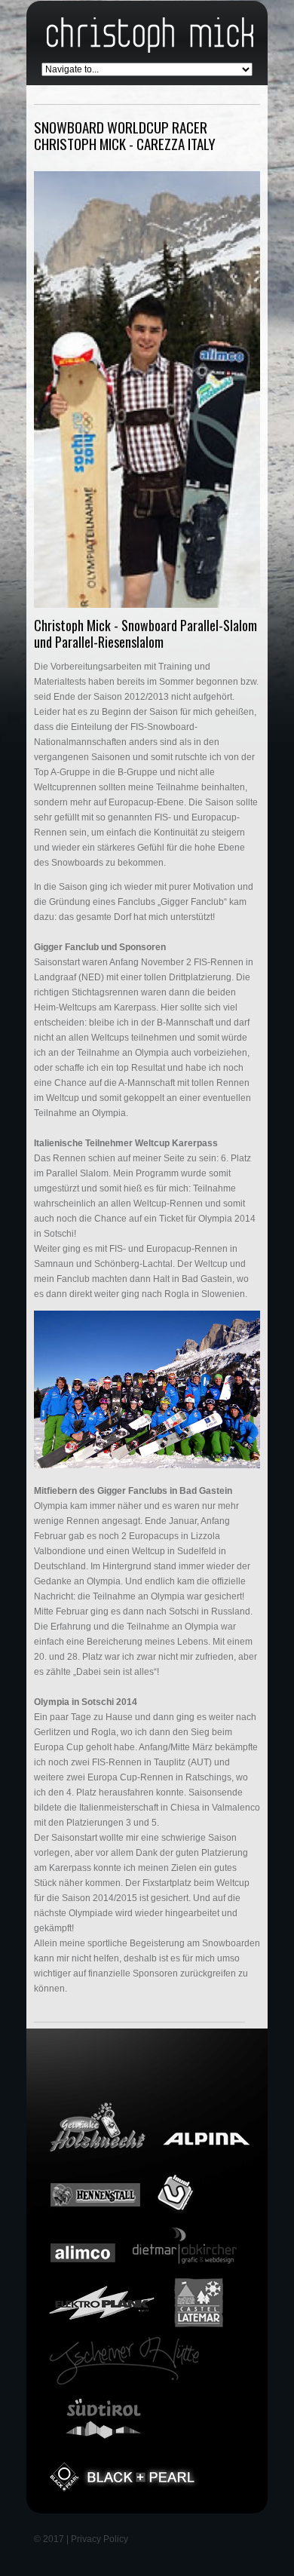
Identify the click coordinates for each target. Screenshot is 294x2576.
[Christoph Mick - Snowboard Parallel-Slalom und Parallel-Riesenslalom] (147, 389)
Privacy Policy (100, 2539)
